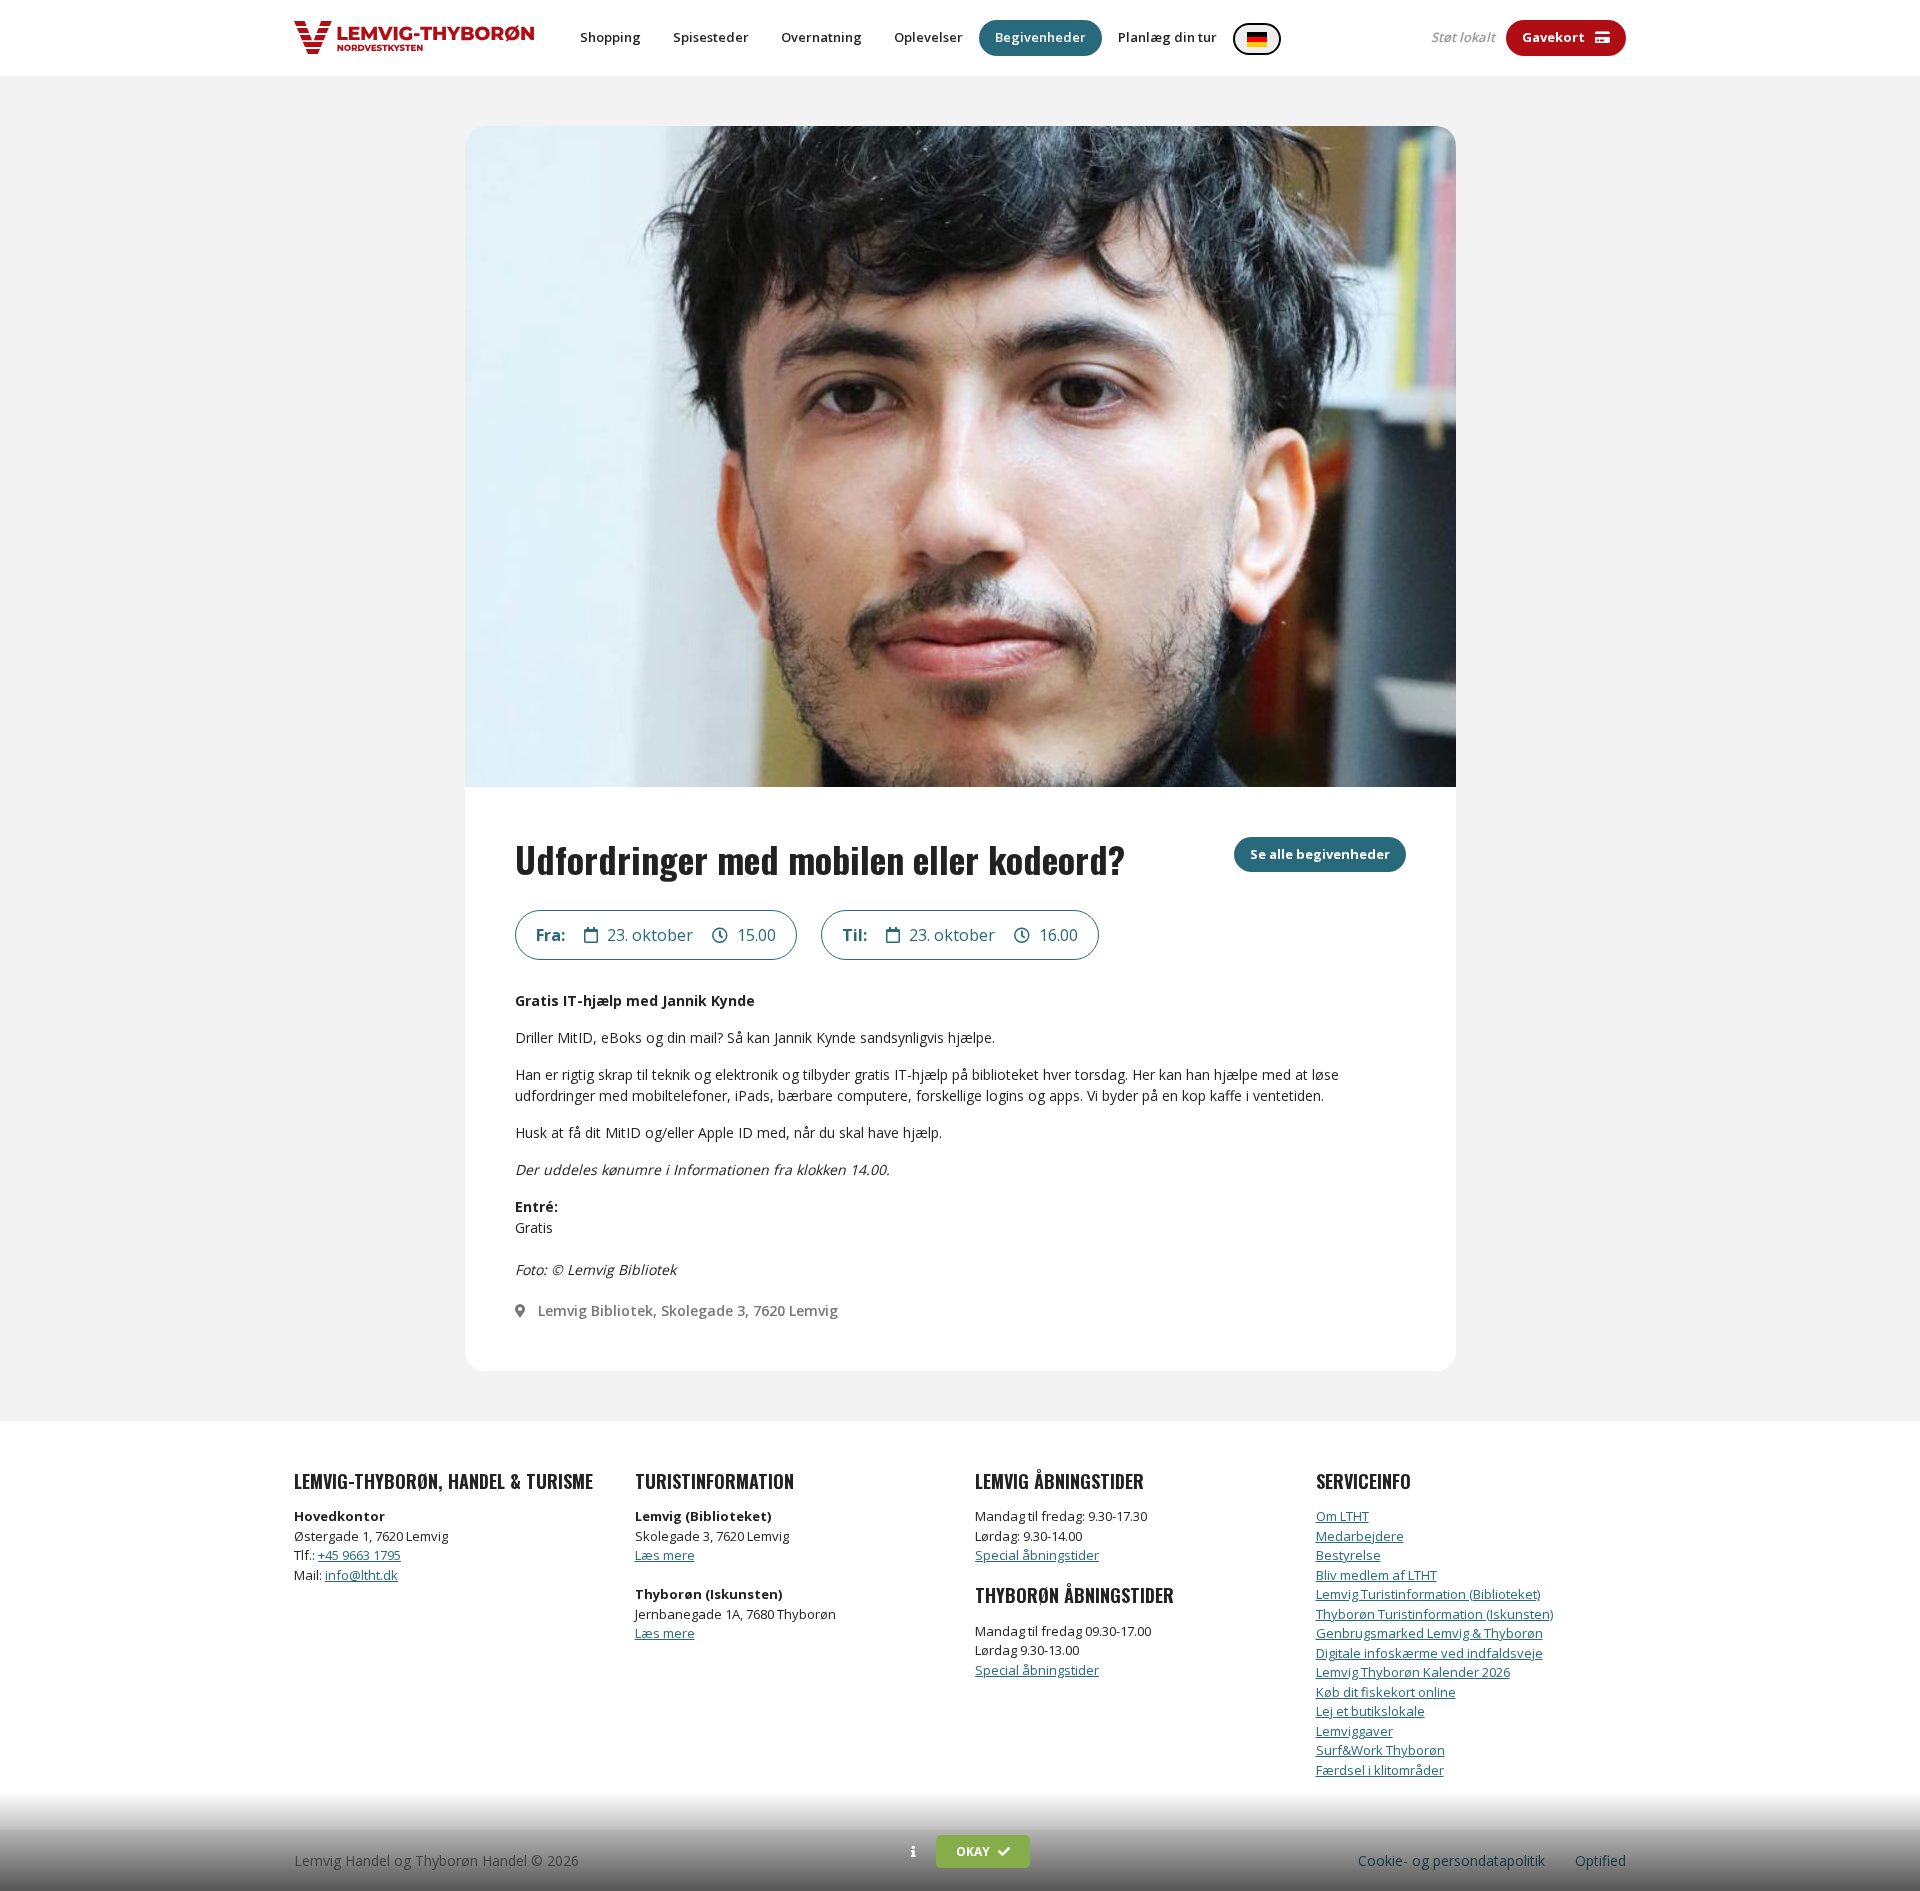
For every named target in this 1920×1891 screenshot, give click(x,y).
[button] (913, 1852)
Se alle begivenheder (1320, 854)
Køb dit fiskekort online (1386, 1692)
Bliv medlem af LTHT (1376, 1575)
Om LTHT (1342, 1516)
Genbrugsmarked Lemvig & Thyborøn (1429, 1633)
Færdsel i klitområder (1380, 1770)
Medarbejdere (1360, 1536)
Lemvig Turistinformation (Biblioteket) (1428, 1594)
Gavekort (1555, 37)
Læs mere (665, 1555)
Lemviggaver (1354, 1731)
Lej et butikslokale (1370, 1711)
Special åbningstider (1037, 1555)
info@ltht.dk (361, 1575)
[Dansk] (1257, 39)
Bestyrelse (1348, 1555)
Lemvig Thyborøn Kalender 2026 (1413, 1672)
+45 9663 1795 (359, 1555)
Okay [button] (974, 1851)
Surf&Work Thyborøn (1380, 1750)
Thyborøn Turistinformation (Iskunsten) (1434, 1614)
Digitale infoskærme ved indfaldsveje (1429, 1653)
